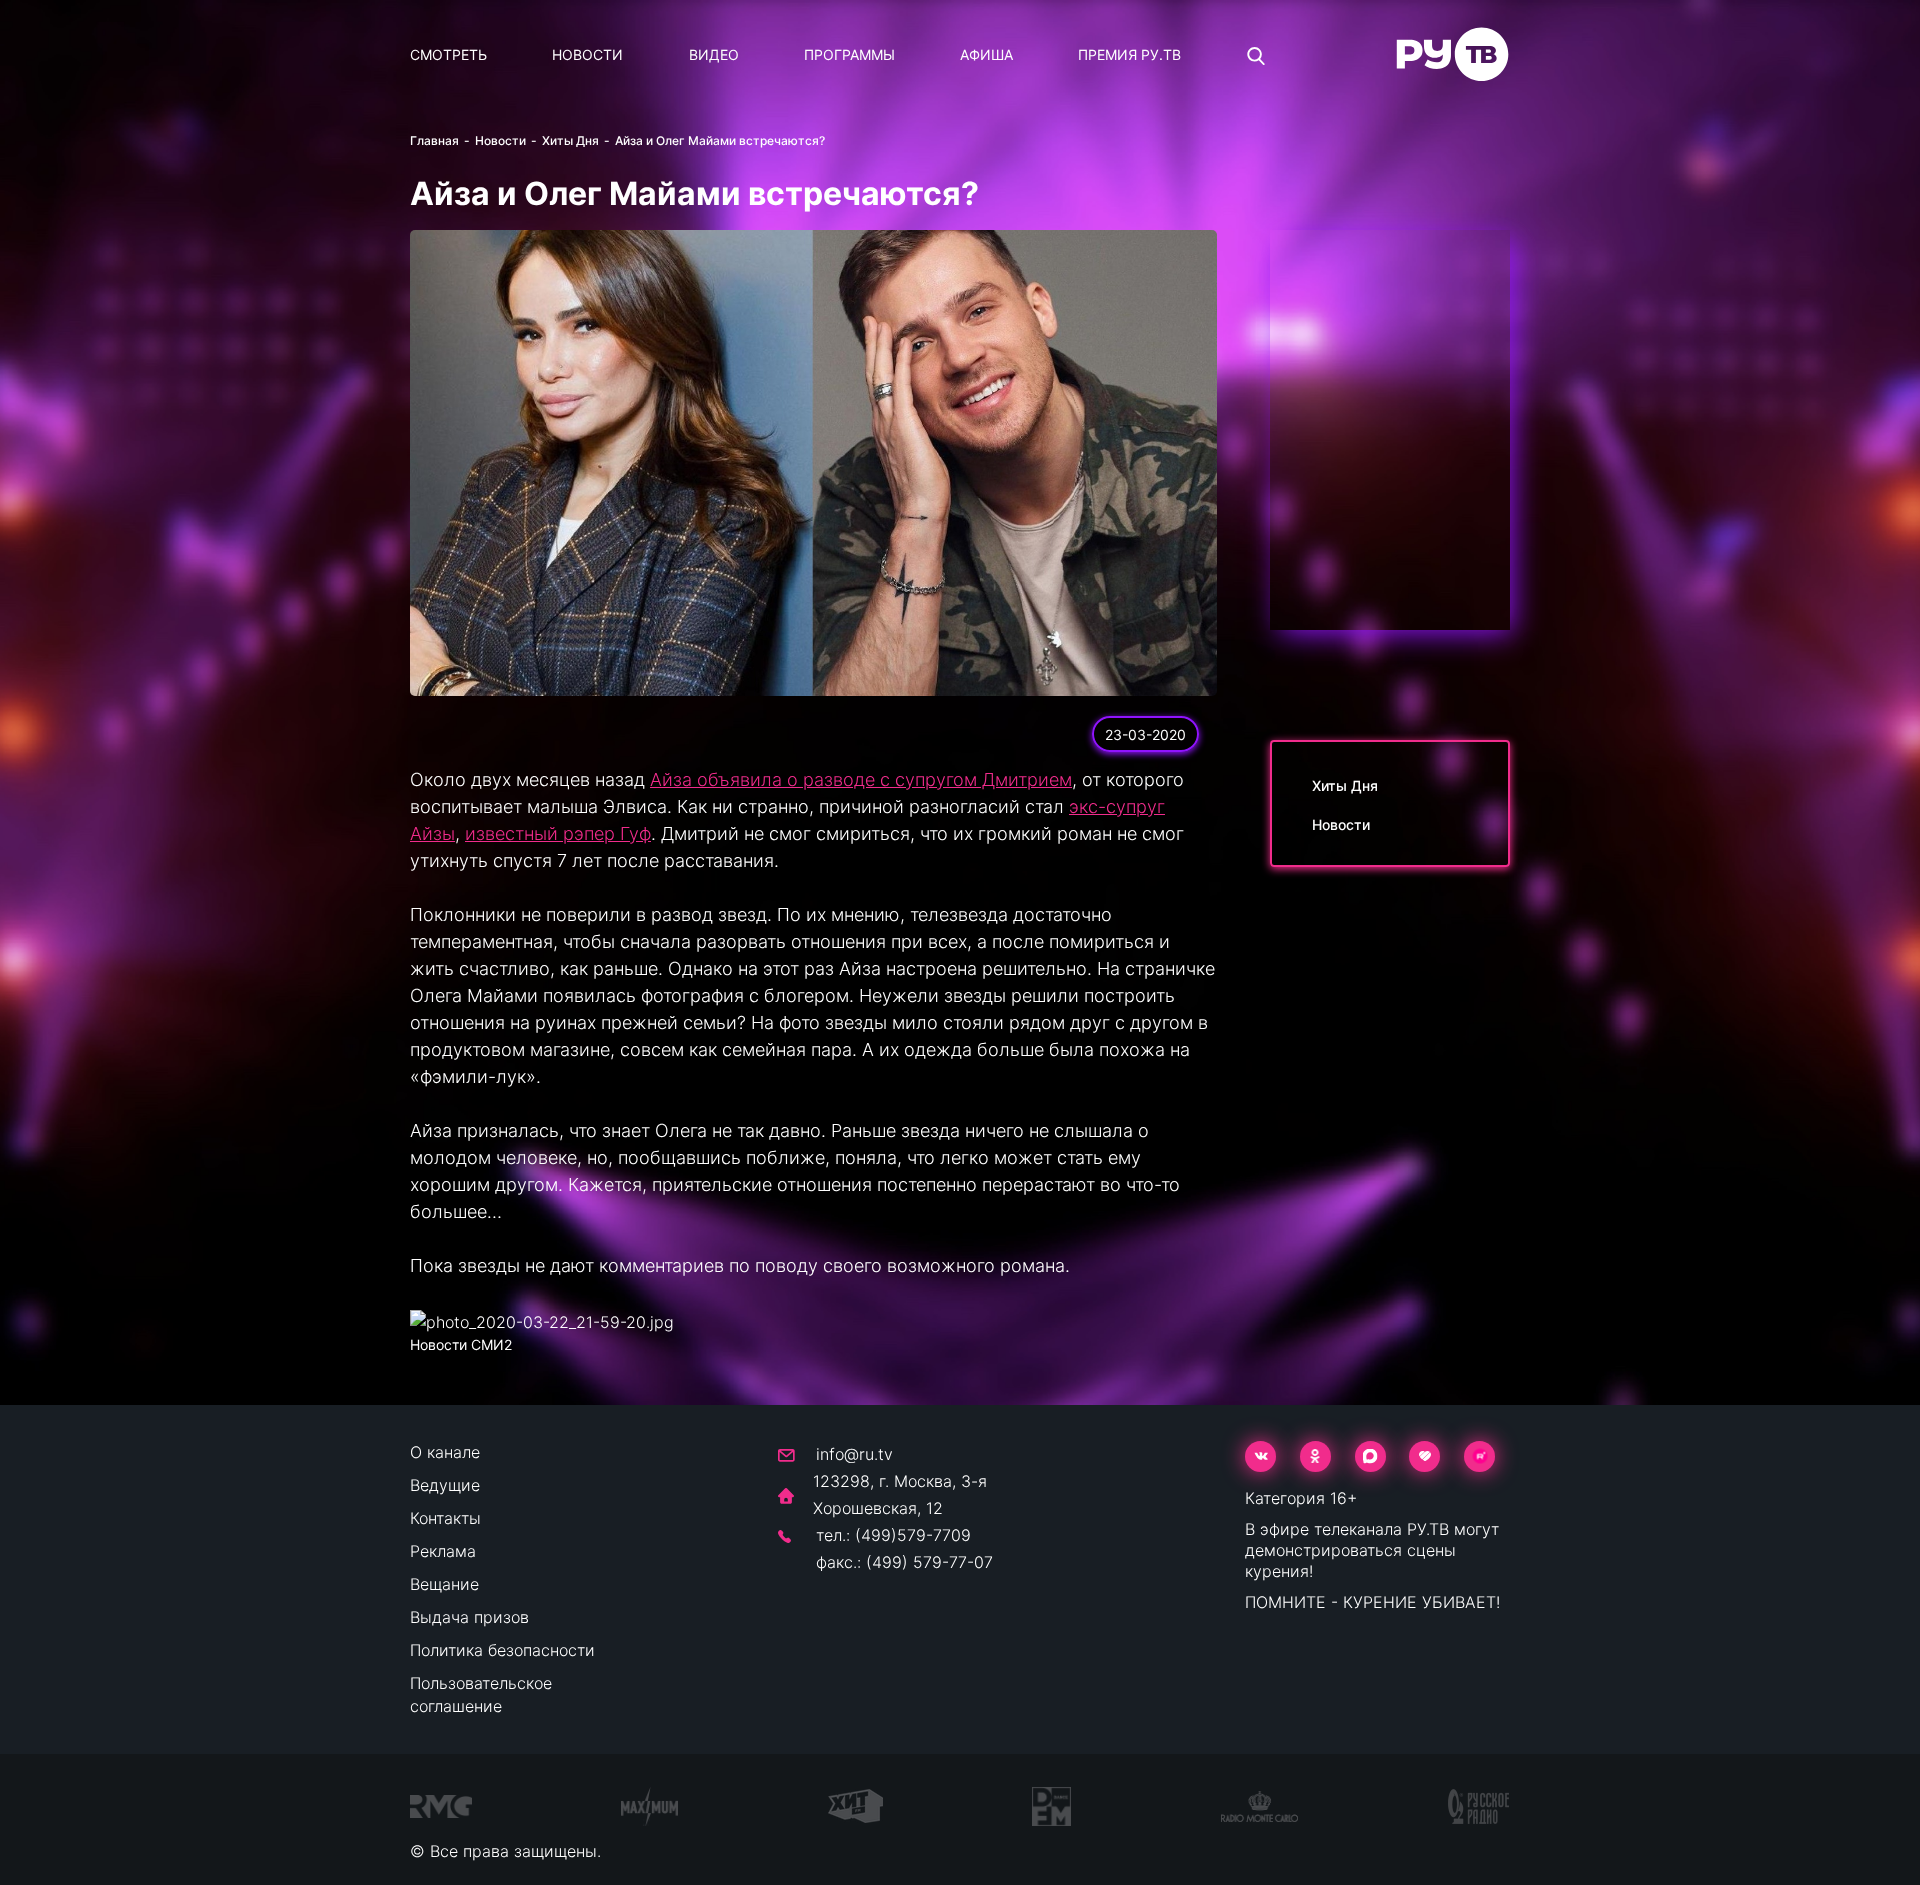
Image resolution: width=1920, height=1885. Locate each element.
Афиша (986, 54)
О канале (445, 1452)
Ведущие (445, 1485)
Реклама (443, 1551)
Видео (714, 54)
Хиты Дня (570, 140)
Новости (587, 54)
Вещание (444, 1584)
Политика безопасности (502, 1650)
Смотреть (448, 54)
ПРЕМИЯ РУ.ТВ (1129, 54)
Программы (849, 54)
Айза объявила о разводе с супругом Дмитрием (861, 779)
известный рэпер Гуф (558, 833)
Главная (434, 140)
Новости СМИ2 (461, 1344)
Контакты (445, 1518)
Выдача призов (469, 1617)
